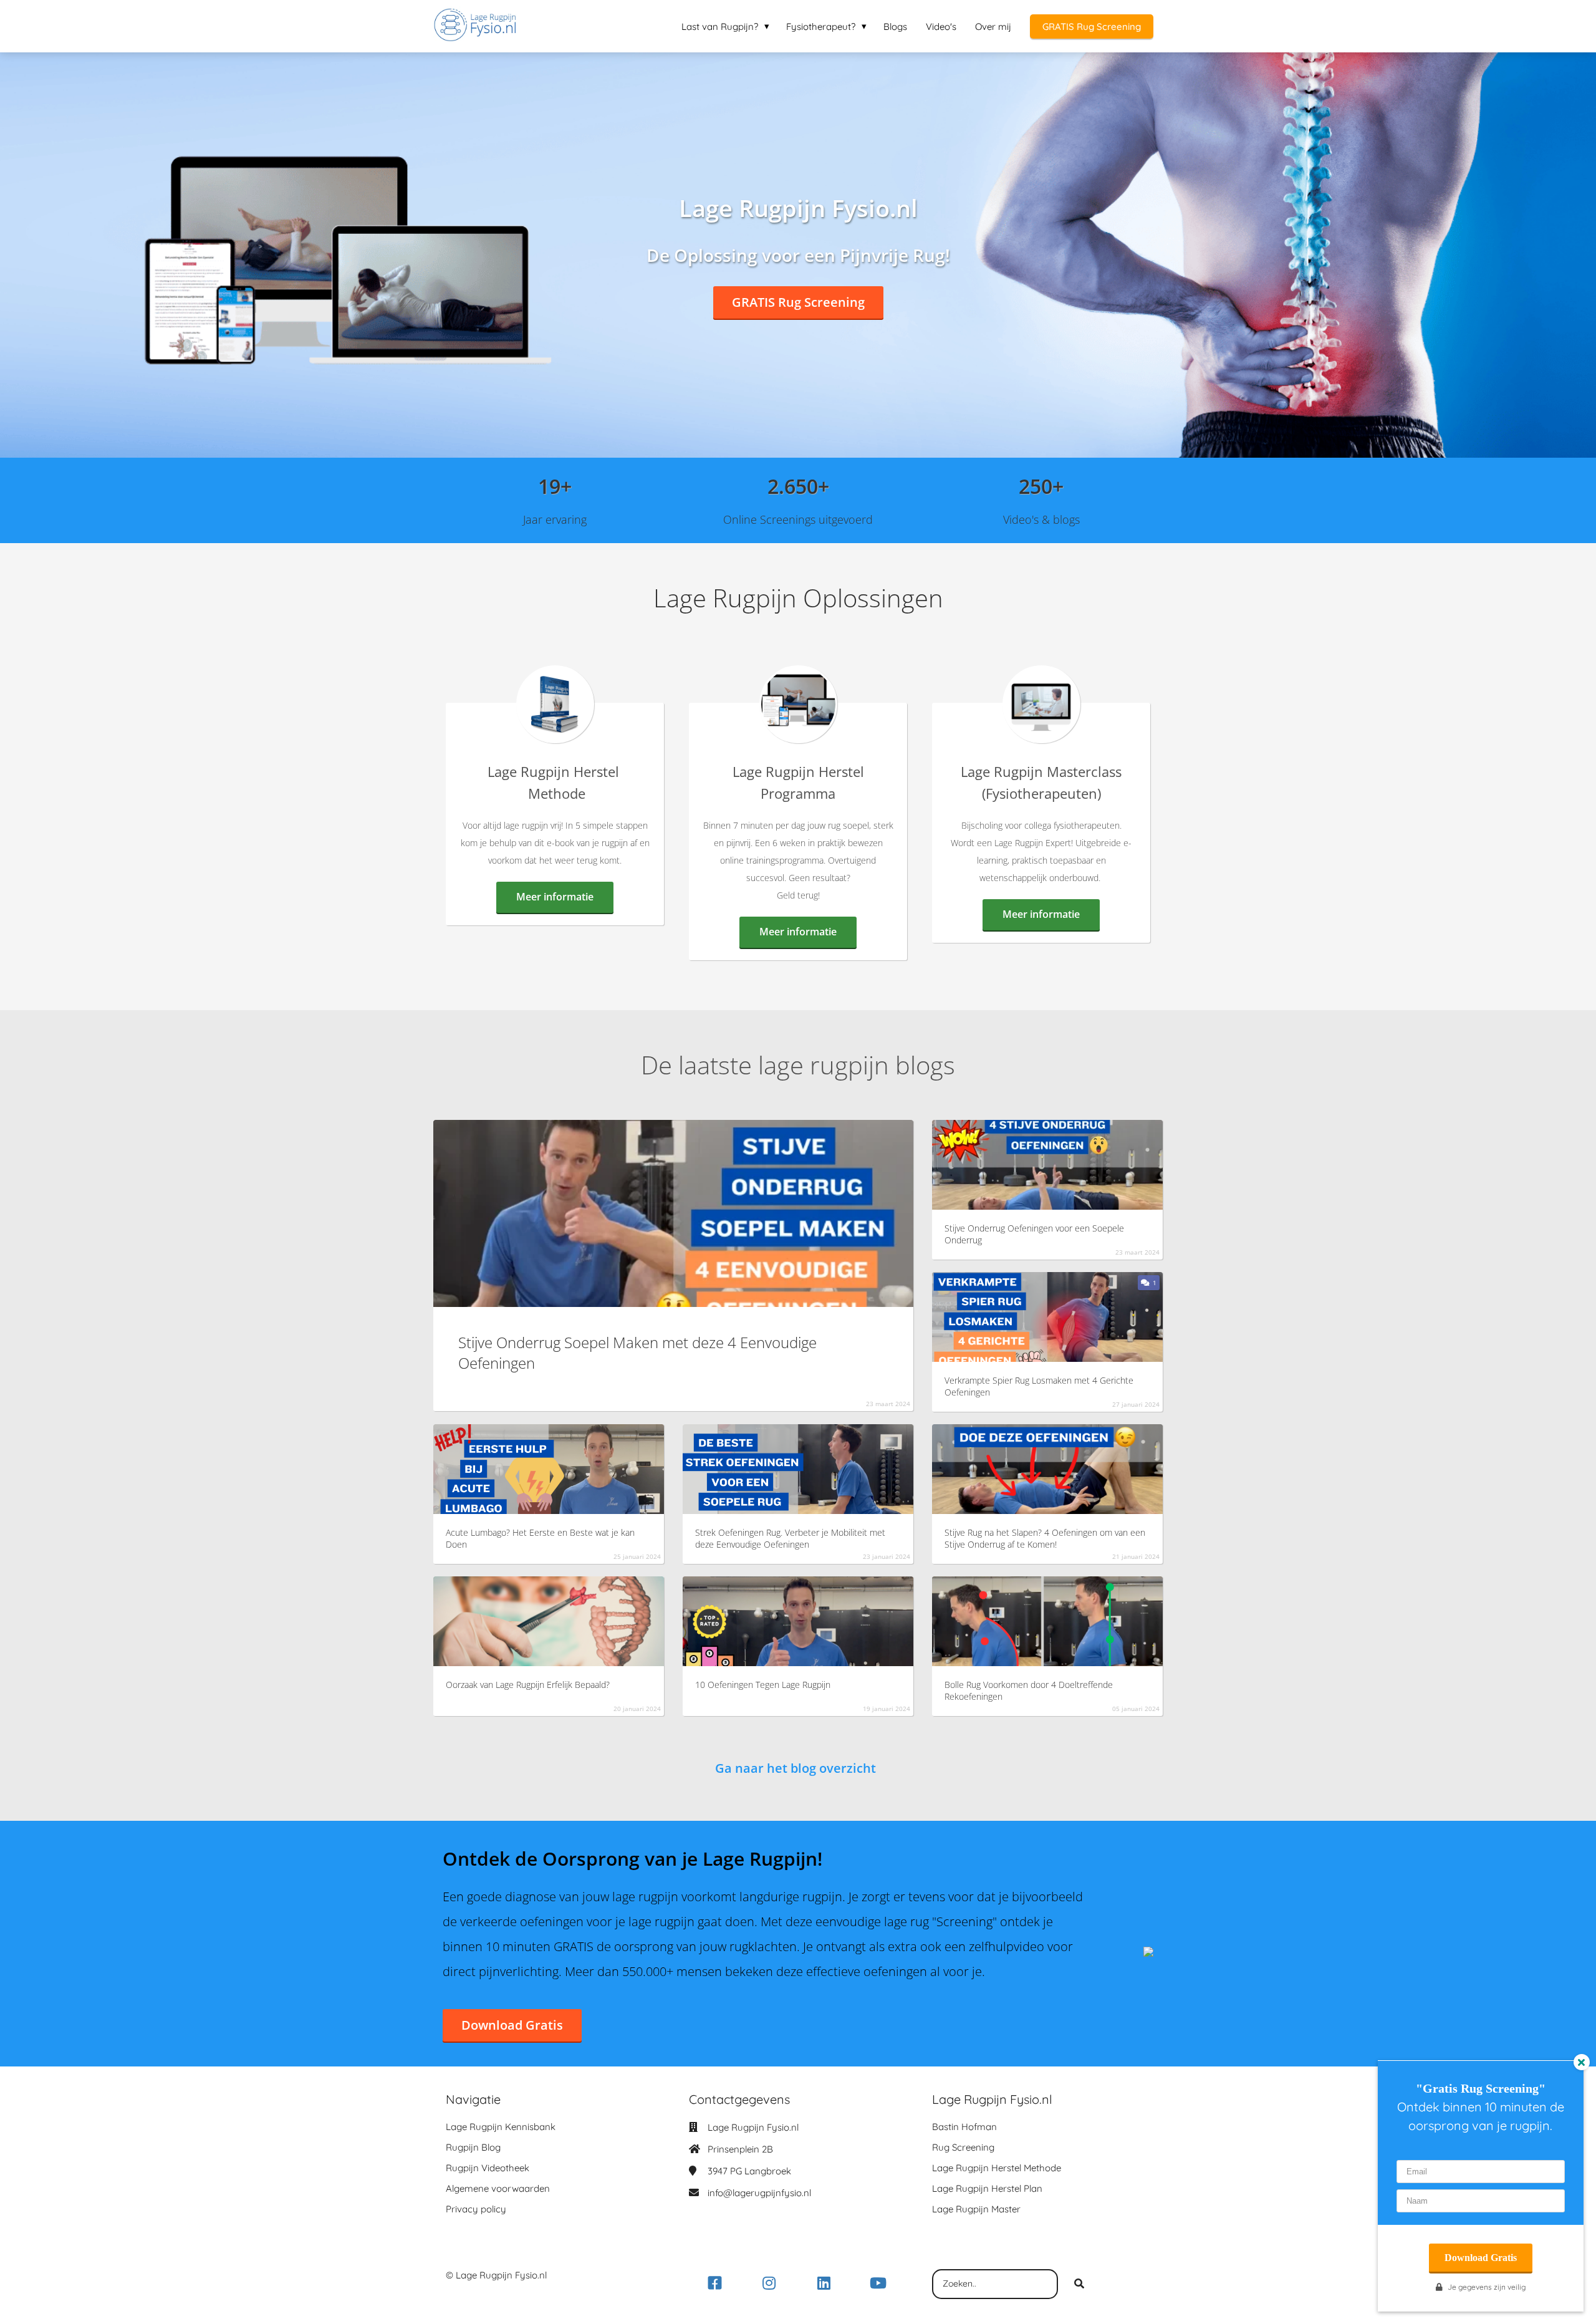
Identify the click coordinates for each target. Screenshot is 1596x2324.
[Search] (1079, 2284)
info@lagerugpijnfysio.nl (759, 2193)
